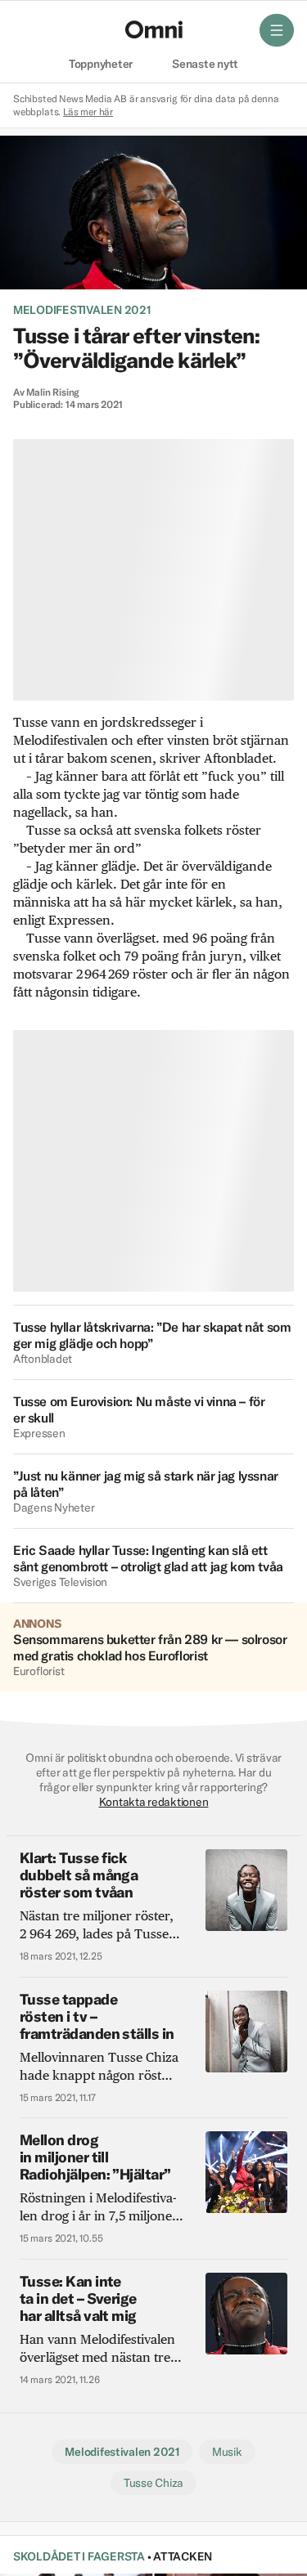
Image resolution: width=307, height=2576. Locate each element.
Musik (227, 2452)
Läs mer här (88, 112)
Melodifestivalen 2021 (82, 310)
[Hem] (154, 29)
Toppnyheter (101, 65)
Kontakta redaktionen (154, 1802)
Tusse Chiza (153, 2483)
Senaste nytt (205, 65)
